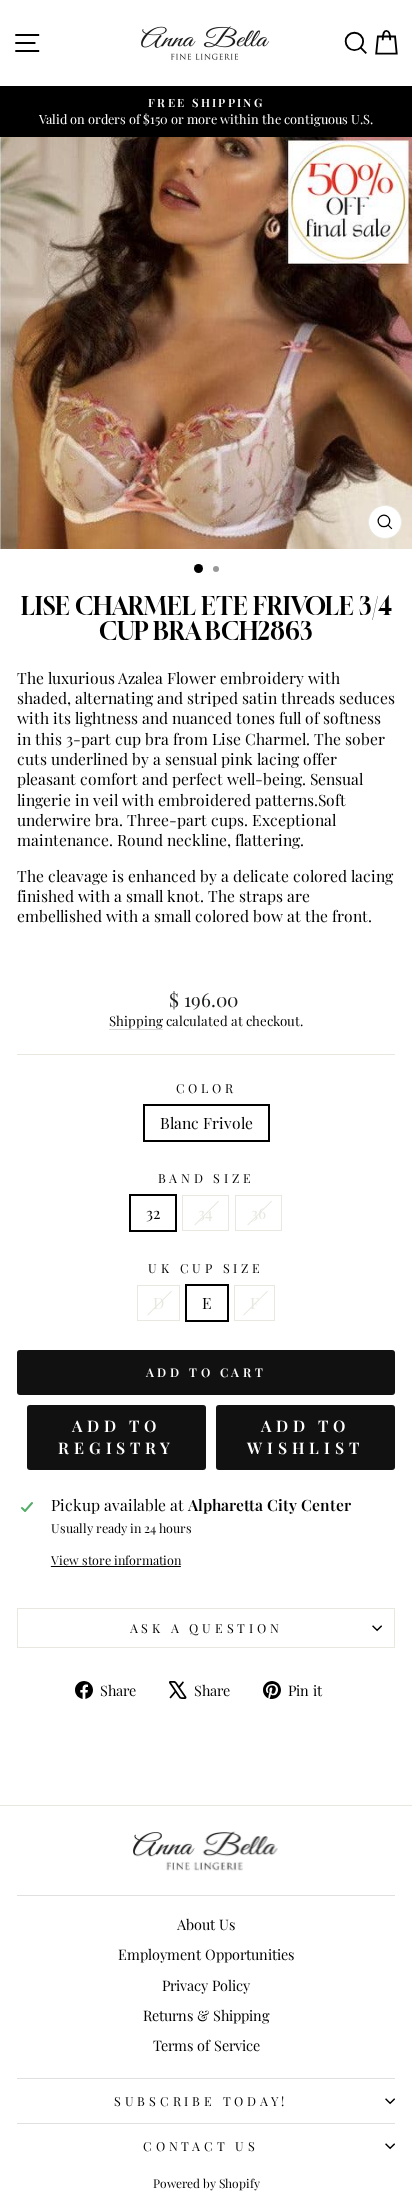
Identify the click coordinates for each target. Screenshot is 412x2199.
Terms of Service (206, 2045)
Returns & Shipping (206, 2015)
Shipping (136, 1020)
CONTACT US (201, 2145)
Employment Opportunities (206, 1954)
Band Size (206, 1178)
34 (205, 1212)
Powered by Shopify (206, 2183)
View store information (116, 1560)
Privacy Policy (206, 1985)
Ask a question (206, 1627)
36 (258, 1212)
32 (153, 1212)
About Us (206, 1924)
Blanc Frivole (206, 1122)
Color (206, 1088)
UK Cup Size (205, 1268)
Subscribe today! (201, 2100)
